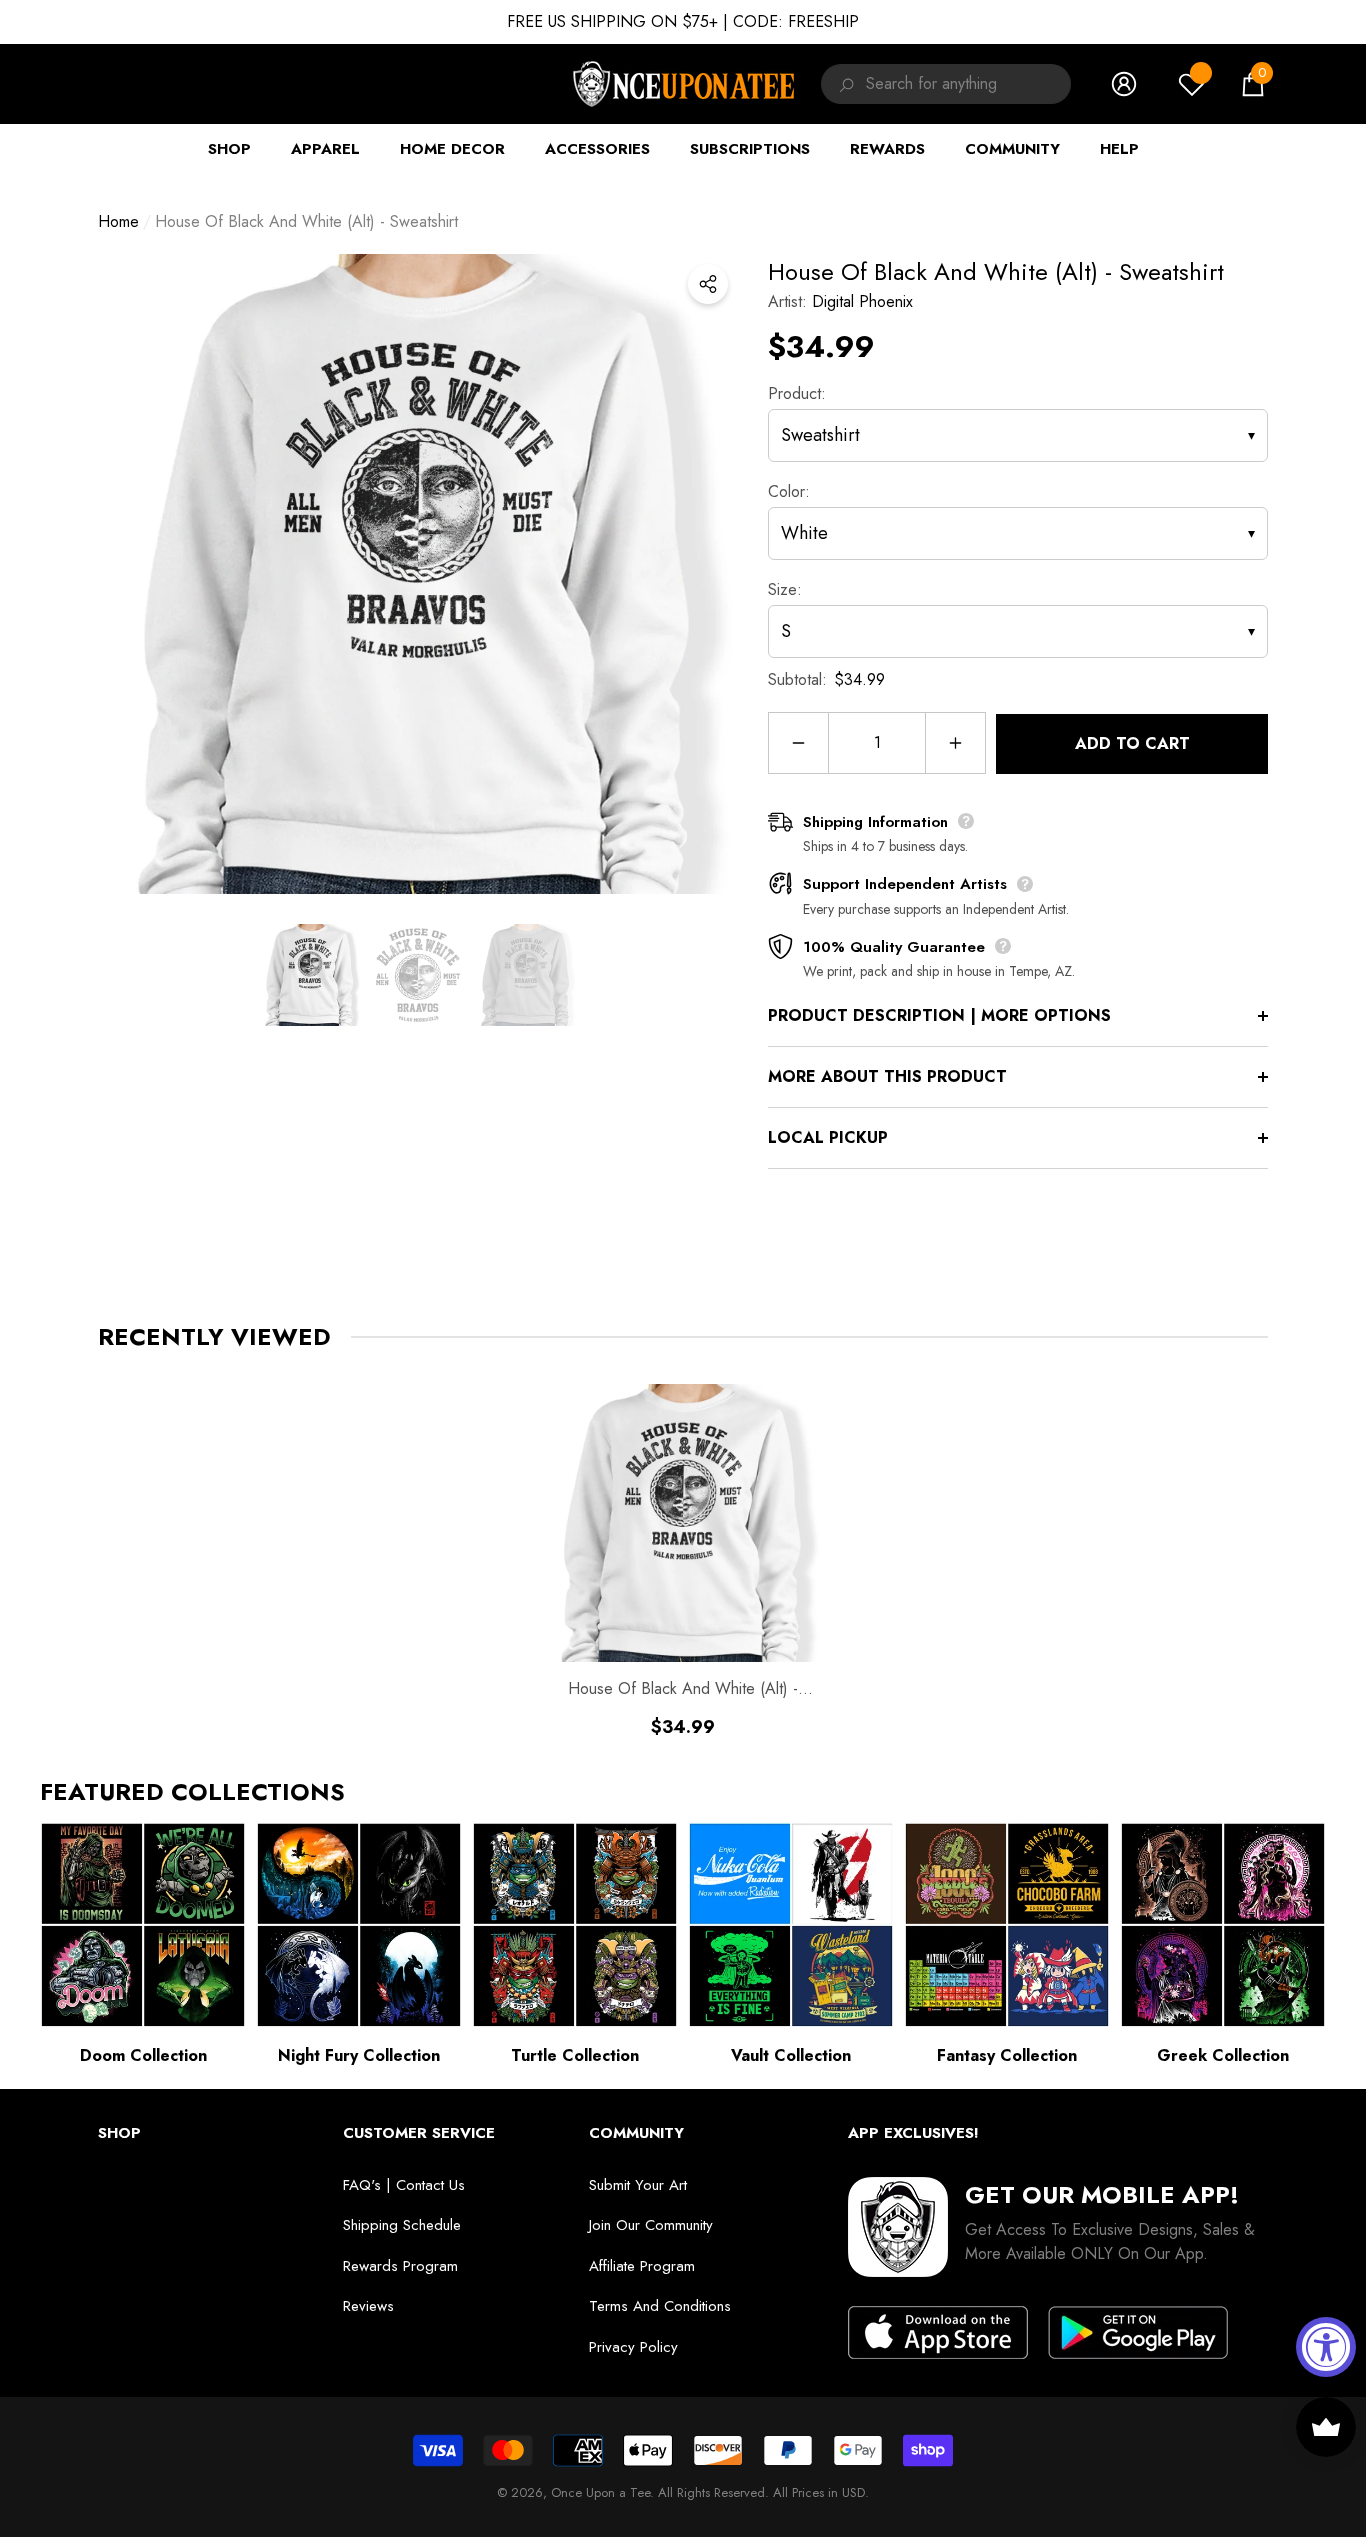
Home (118, 221)
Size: (785, 589)
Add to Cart (1132, 743)
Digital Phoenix (862, 301)
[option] (418, 574)
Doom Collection (143, 2055)
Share (708, 284)
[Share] (708, 284)
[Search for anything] (843, 84)
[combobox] (968, 84)
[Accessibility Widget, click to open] (1326, 2347)
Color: (789, 491)
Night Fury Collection (359, 2055)
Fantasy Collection (1007, 2055)
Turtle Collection (575, 2055)
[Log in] (1124, 84)
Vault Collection (791, 2055)
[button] (1253, 84)
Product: (797, 393)
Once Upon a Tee (600, 2492)
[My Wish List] (1192, 84)
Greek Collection (1223, 2055)
